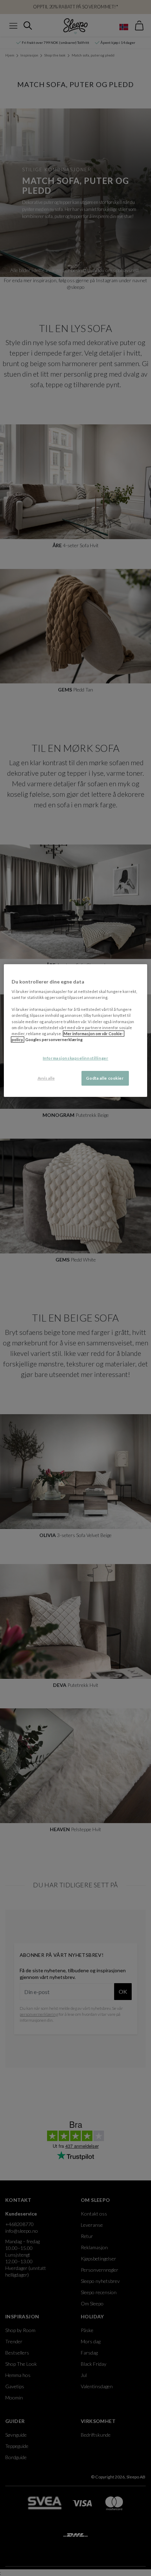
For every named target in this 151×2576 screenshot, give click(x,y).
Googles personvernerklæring (54, 1039)
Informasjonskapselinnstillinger (76, 1058)
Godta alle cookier (105, 1078)
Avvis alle (46, 1078)
